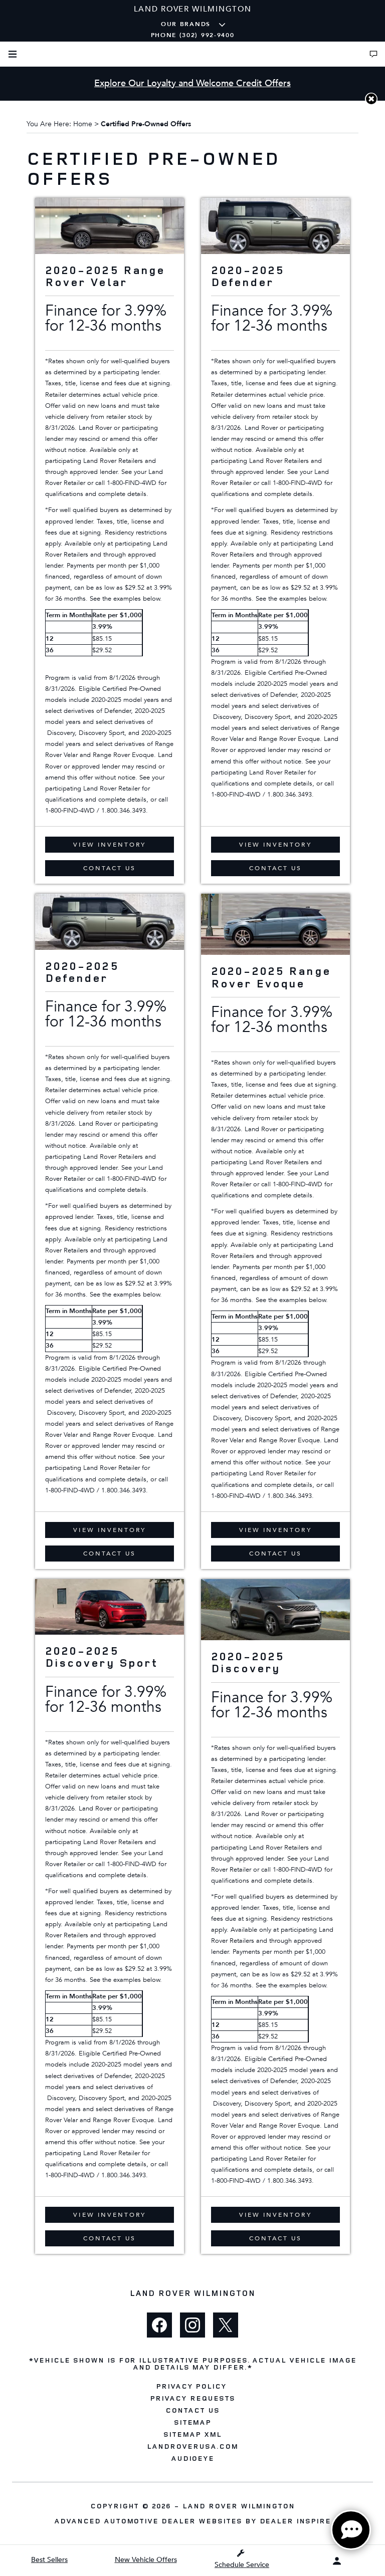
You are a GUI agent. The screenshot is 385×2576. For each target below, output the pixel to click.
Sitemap (193, 2422)
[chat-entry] (351, 2530)
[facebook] (159, 2325)
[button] (371, 99)
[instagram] (192, 2325)
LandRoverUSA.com (192, 2446)
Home (83, 124)
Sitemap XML (192, 2434)
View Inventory (110, 845)
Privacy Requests (192, 2398)
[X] (226, 2325)
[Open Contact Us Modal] (373, 54)
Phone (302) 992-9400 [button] (193, 35)
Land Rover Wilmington (239, 2506)
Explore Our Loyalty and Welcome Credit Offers (192, 83)
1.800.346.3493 (124, 811)
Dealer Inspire (295, 2521)
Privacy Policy (191, 2386)
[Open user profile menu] (337, 2561)
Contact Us (110, 868)
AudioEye (193, 2458)
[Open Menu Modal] (13, 54)
